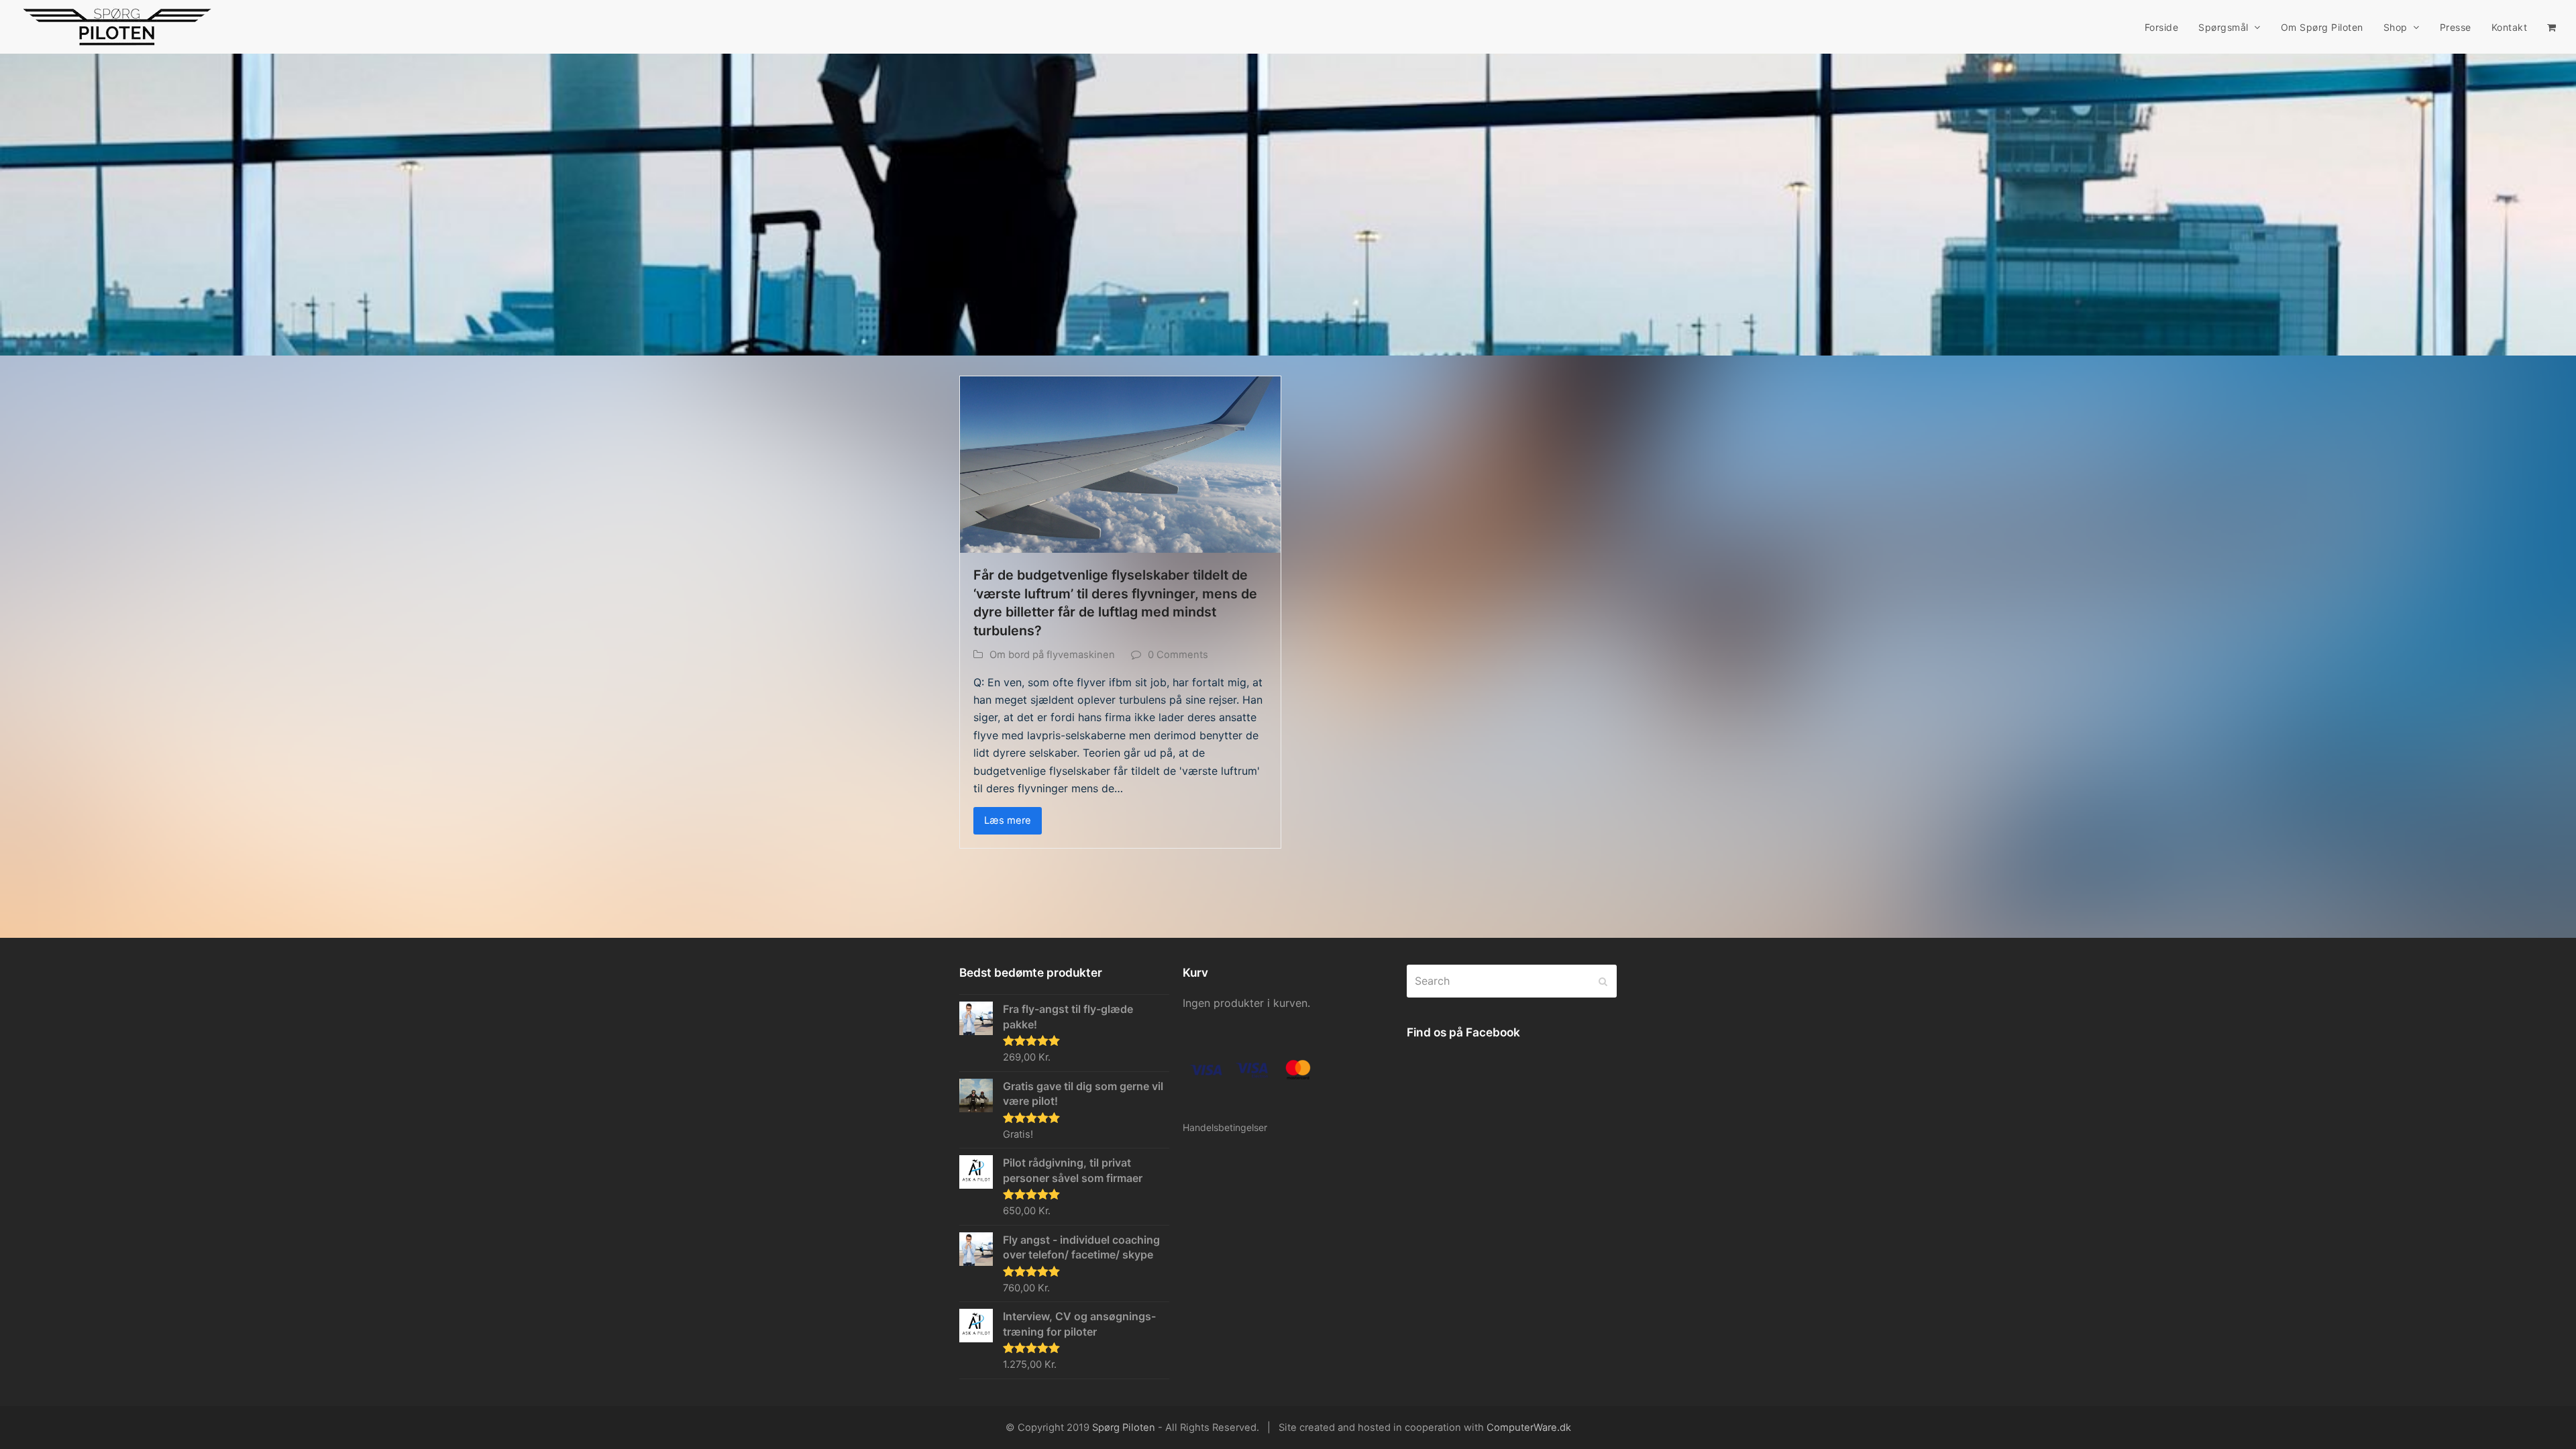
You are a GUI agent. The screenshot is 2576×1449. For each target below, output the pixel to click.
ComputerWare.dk (1529, 1428)
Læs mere (1008, 820)
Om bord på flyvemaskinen (1052, 655)
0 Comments (1178, 655)
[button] (2552, 27)
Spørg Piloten (1124, 1428)
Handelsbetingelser (1225, 1127)
